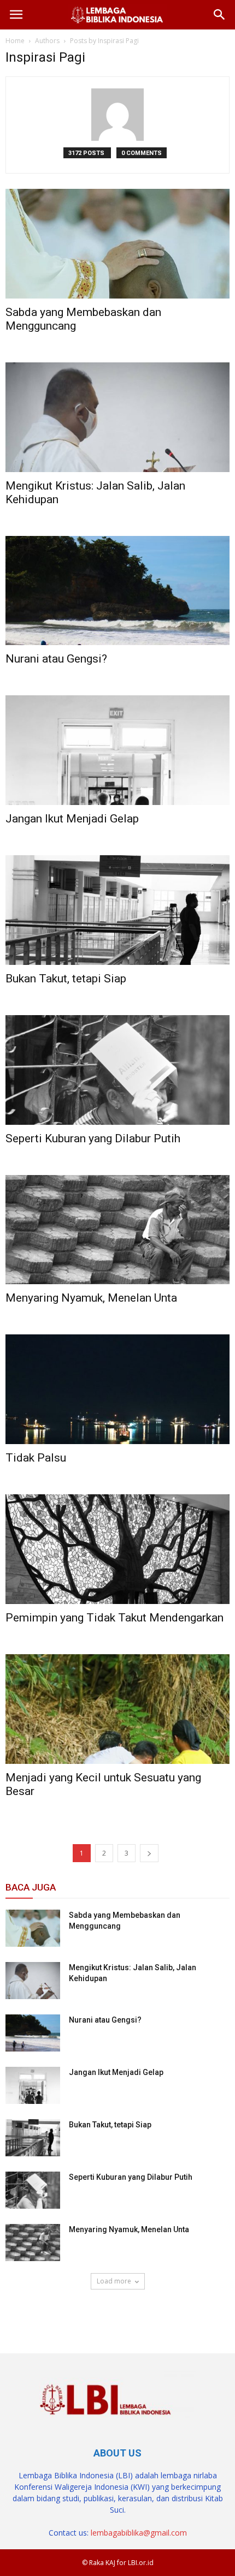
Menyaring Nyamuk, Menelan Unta (91, 1298)
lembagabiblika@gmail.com (139, 2533)
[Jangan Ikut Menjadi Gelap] (117, 750)
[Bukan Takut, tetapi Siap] (117, 910)
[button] (220, 15)
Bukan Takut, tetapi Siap (66, 979)
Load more (114, 2281)
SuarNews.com (33, 2312)
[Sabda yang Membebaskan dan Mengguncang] (117, 244)
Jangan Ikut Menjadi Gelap (72, 819)
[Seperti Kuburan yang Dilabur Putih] (117, 1070)
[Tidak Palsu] (117, 1389)
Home (15, 41)
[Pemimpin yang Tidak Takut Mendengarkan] (117, 1549)
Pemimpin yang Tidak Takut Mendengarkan (114, 1618)
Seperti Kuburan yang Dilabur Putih (93, 1138)
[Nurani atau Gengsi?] (117, 591)
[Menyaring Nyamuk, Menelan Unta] (117, 1230)
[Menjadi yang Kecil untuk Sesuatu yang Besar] (117, 1709)
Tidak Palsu (36, 1458)
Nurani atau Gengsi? (56, 659)
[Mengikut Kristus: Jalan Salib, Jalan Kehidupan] (117, 417)
